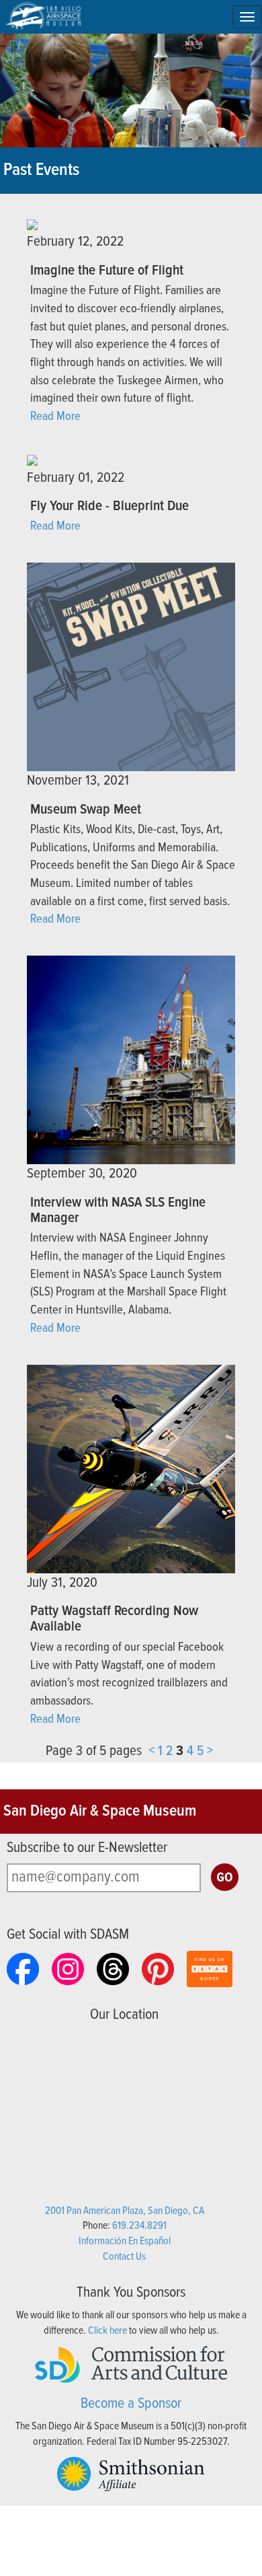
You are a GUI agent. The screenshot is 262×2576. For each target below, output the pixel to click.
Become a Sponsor (131, 2404)
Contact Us (124, 2257)
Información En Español (125, 2241)
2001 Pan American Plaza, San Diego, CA (125, 2211)
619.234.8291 (139, 2226)
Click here (107, 2331)
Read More (55, 417)
